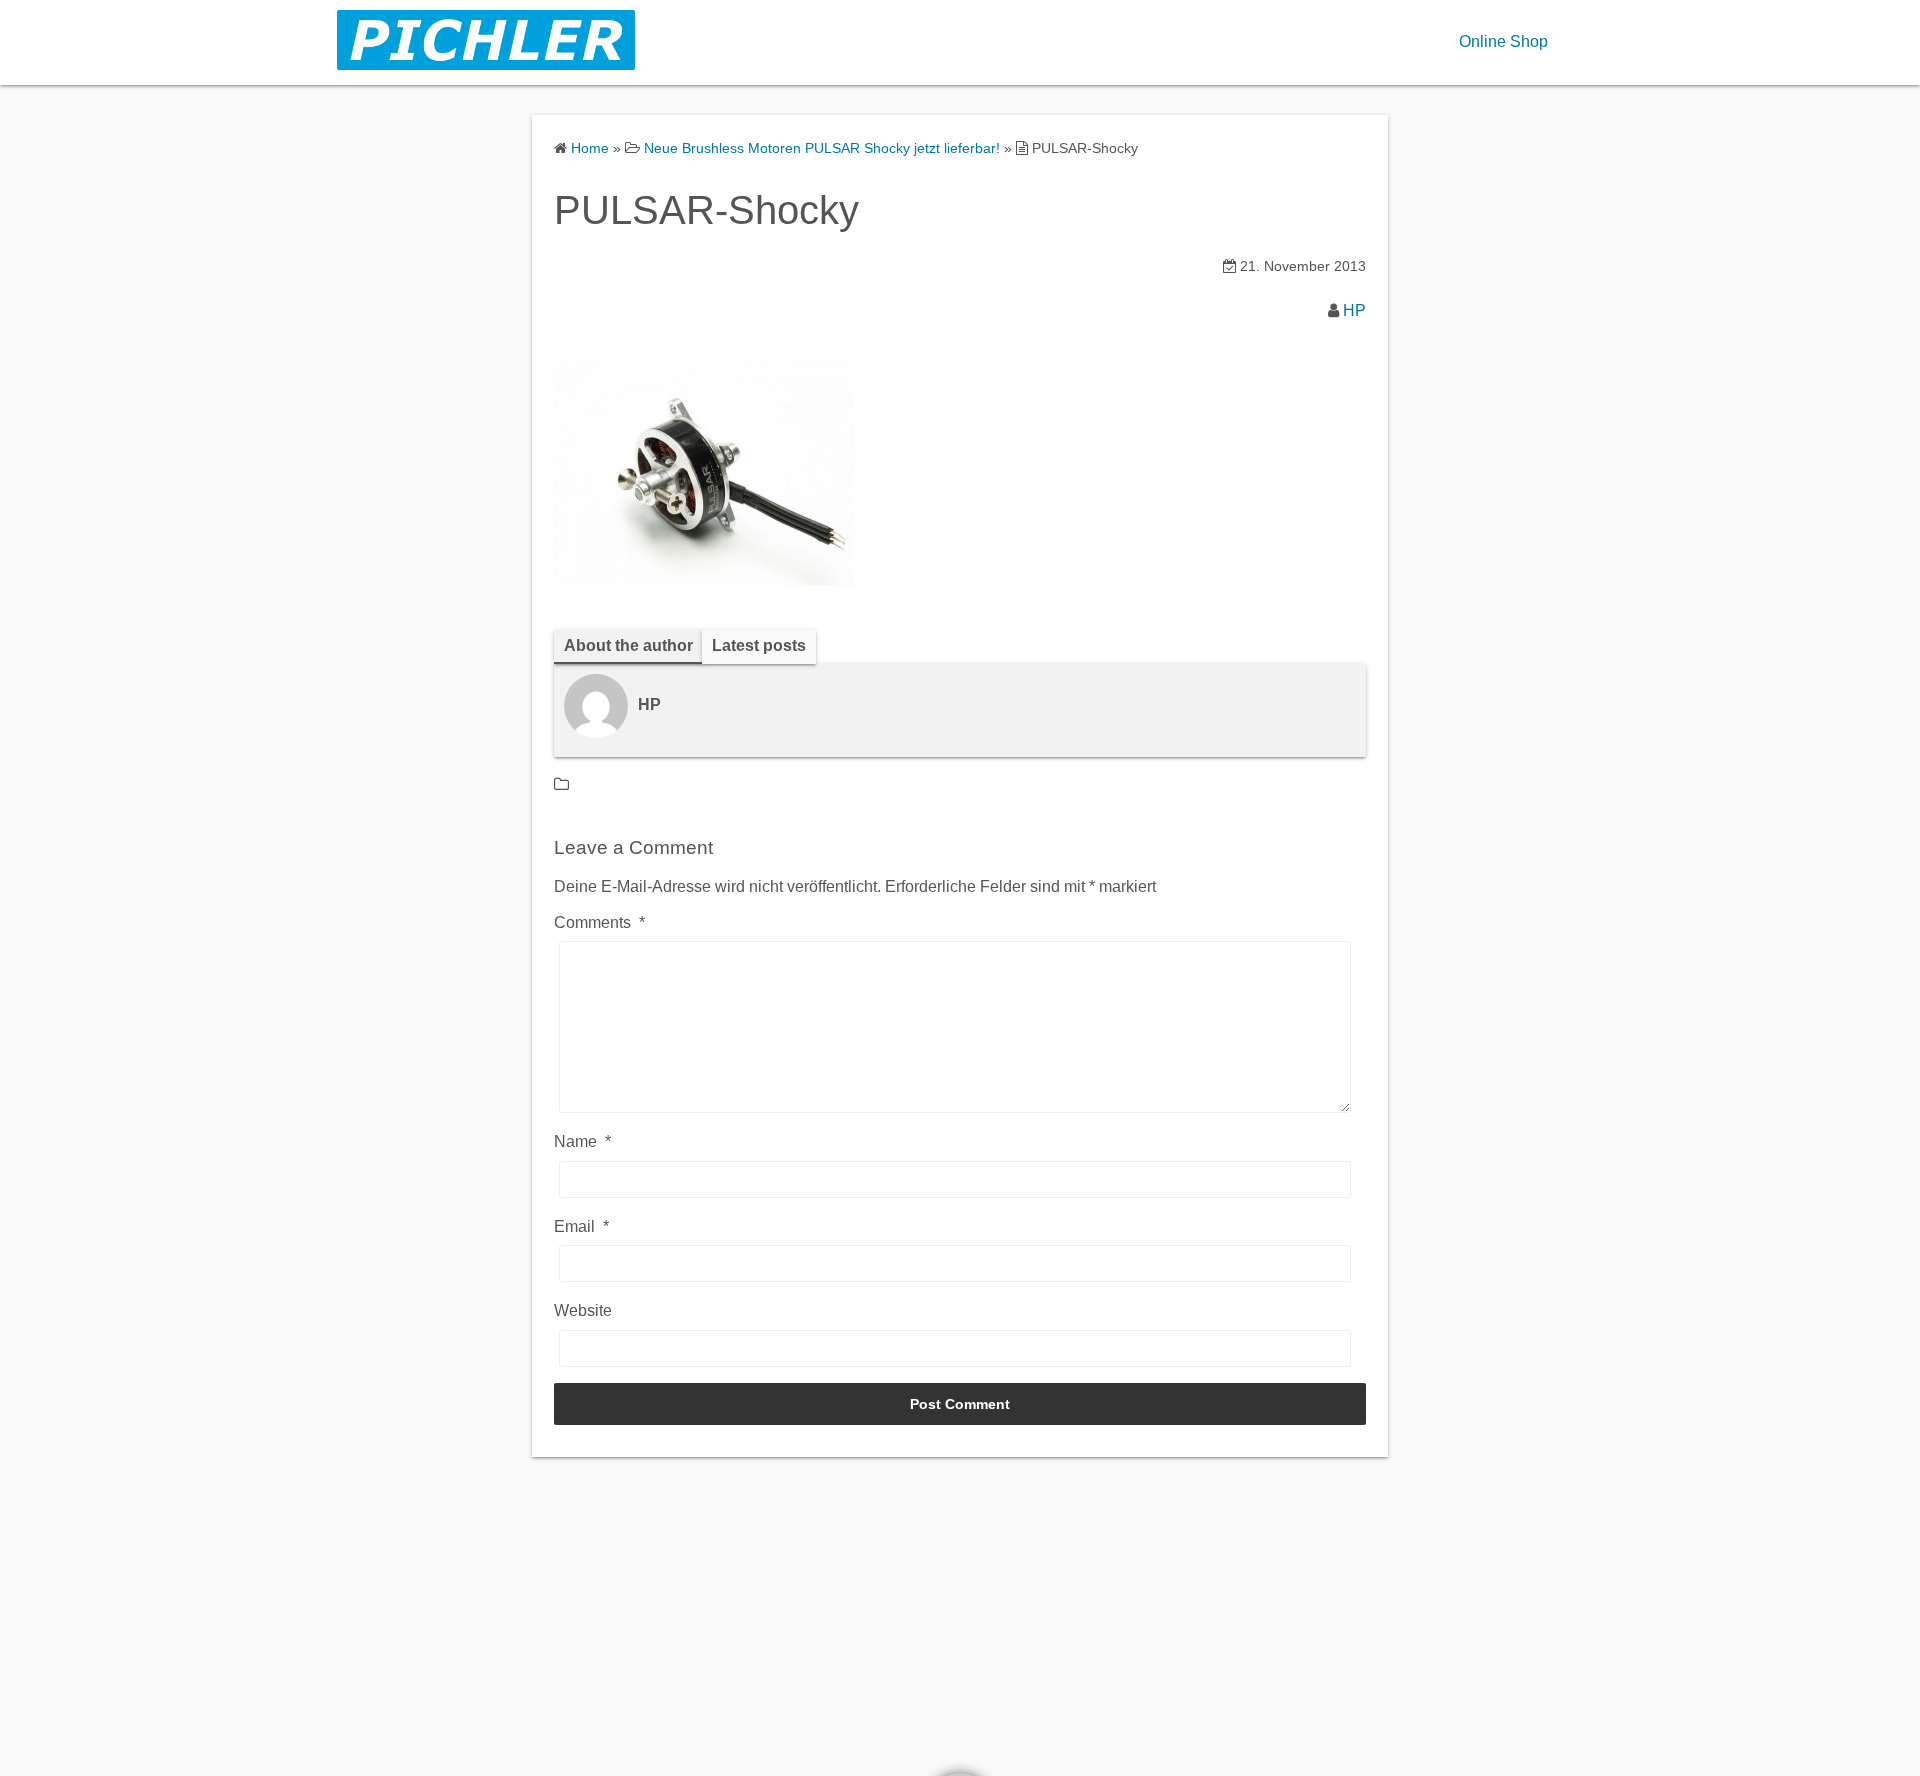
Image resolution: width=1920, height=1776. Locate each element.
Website (583, 1310)
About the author (628, 645)
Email (581, 1226)
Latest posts (759, 645)
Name (582, 1141)
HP (1354, 310)
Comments (599, 922)
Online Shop (1503, 41)
